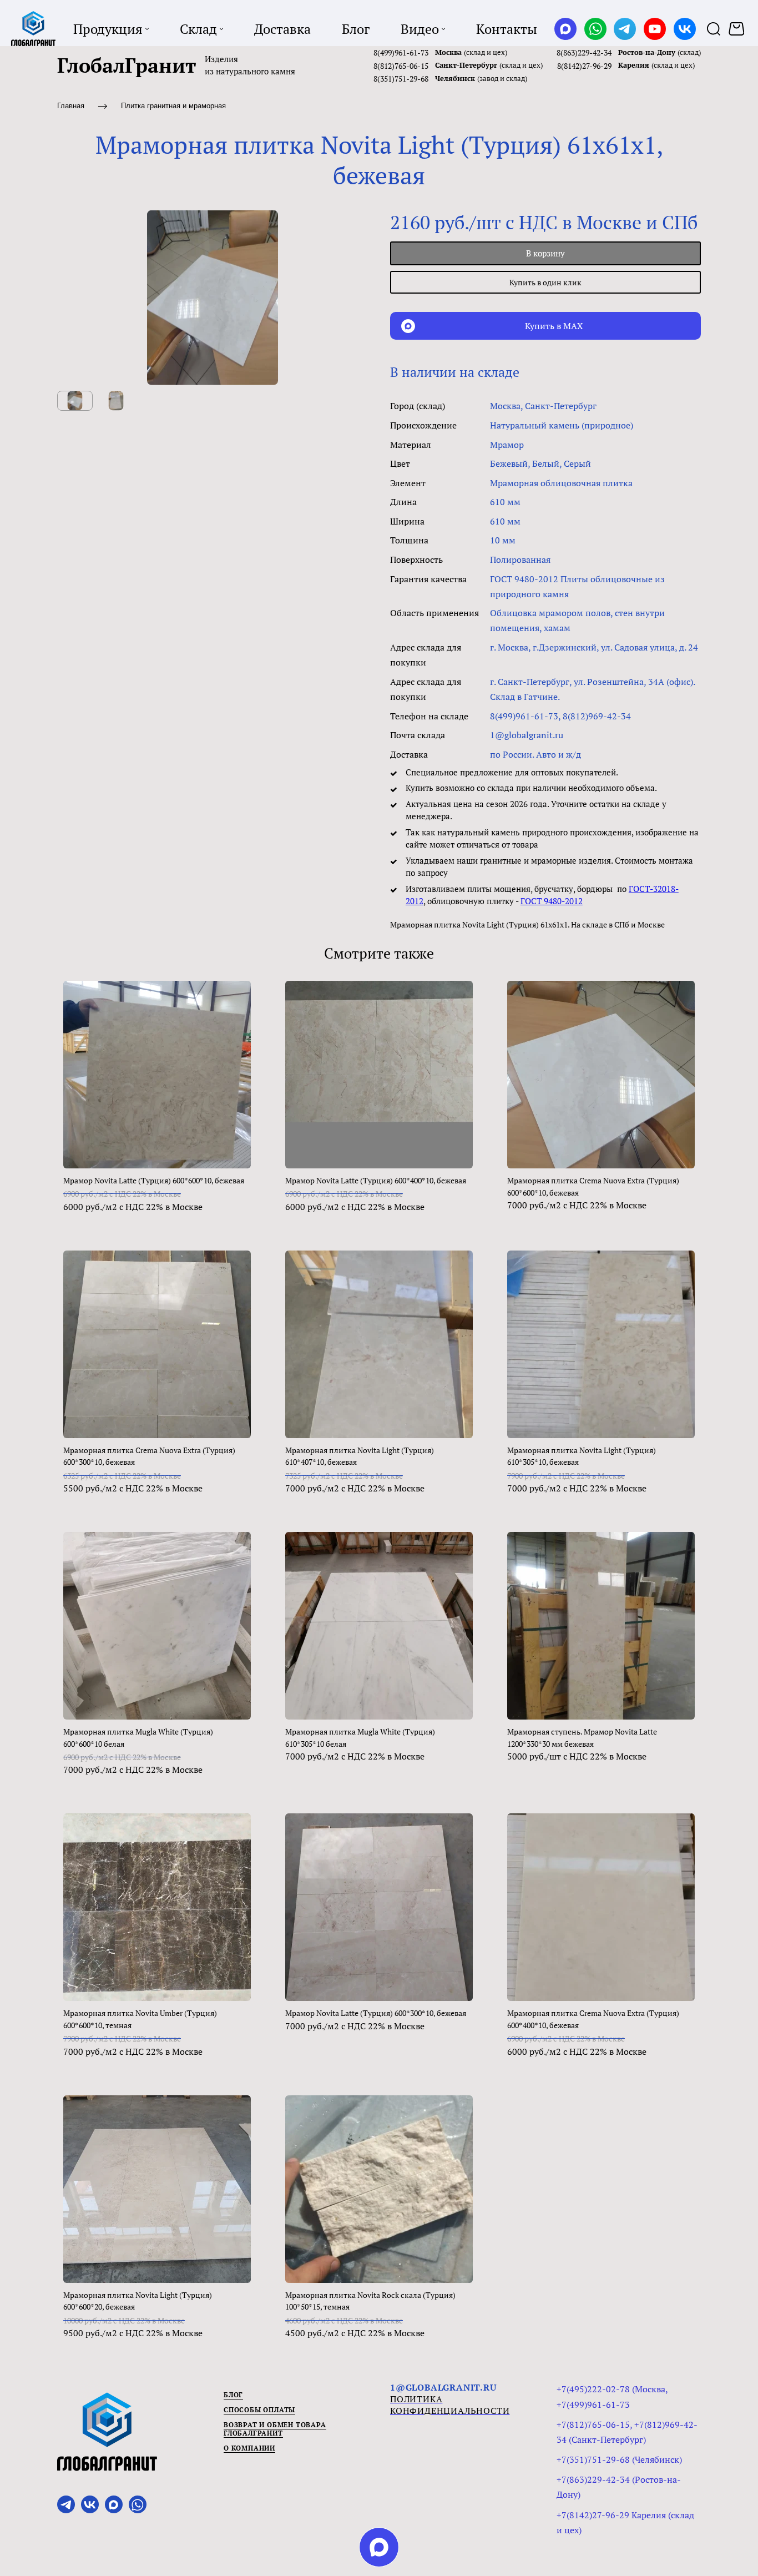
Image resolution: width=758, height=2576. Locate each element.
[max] (379, 2547)
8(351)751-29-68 (401, 79)
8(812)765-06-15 (401, 66)
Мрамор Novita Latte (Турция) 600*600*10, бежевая (154, 1180)
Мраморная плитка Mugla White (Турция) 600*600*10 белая (138, 1738)
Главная (71, 106)
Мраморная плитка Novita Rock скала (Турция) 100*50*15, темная (370, 2301)
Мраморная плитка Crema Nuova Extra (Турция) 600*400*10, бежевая (593, 2019)
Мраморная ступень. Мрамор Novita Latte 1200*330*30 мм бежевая (582, 1738)
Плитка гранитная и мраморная (173, 106)
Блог (233, 2395)
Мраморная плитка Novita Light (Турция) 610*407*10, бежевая (360, 1456)
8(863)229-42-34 (584, 52)
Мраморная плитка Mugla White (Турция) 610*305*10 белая (360, 1738)
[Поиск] (714, 29)
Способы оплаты (259, 2410)
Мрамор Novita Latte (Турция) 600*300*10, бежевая (376, 2013)
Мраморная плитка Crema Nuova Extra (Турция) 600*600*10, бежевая (593, 1186)
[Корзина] (738, 29)
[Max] (565, 29)
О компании (249, 2448)
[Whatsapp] (595, 29)
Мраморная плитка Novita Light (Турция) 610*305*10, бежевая (582, 1456)
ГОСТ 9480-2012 (552, 901)
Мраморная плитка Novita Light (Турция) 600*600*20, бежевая (138, 2301)
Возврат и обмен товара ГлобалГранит (275, 2429)
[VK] (685, 29)
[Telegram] (625, 29)
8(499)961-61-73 (401, 52)
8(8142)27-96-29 (584, 66)
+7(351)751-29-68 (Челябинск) (619, 2459)
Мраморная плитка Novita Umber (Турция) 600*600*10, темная (140, 2019)
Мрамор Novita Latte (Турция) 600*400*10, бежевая (376, 1180)
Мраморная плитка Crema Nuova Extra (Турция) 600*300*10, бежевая (149, 1456)
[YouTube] (655, 29)
